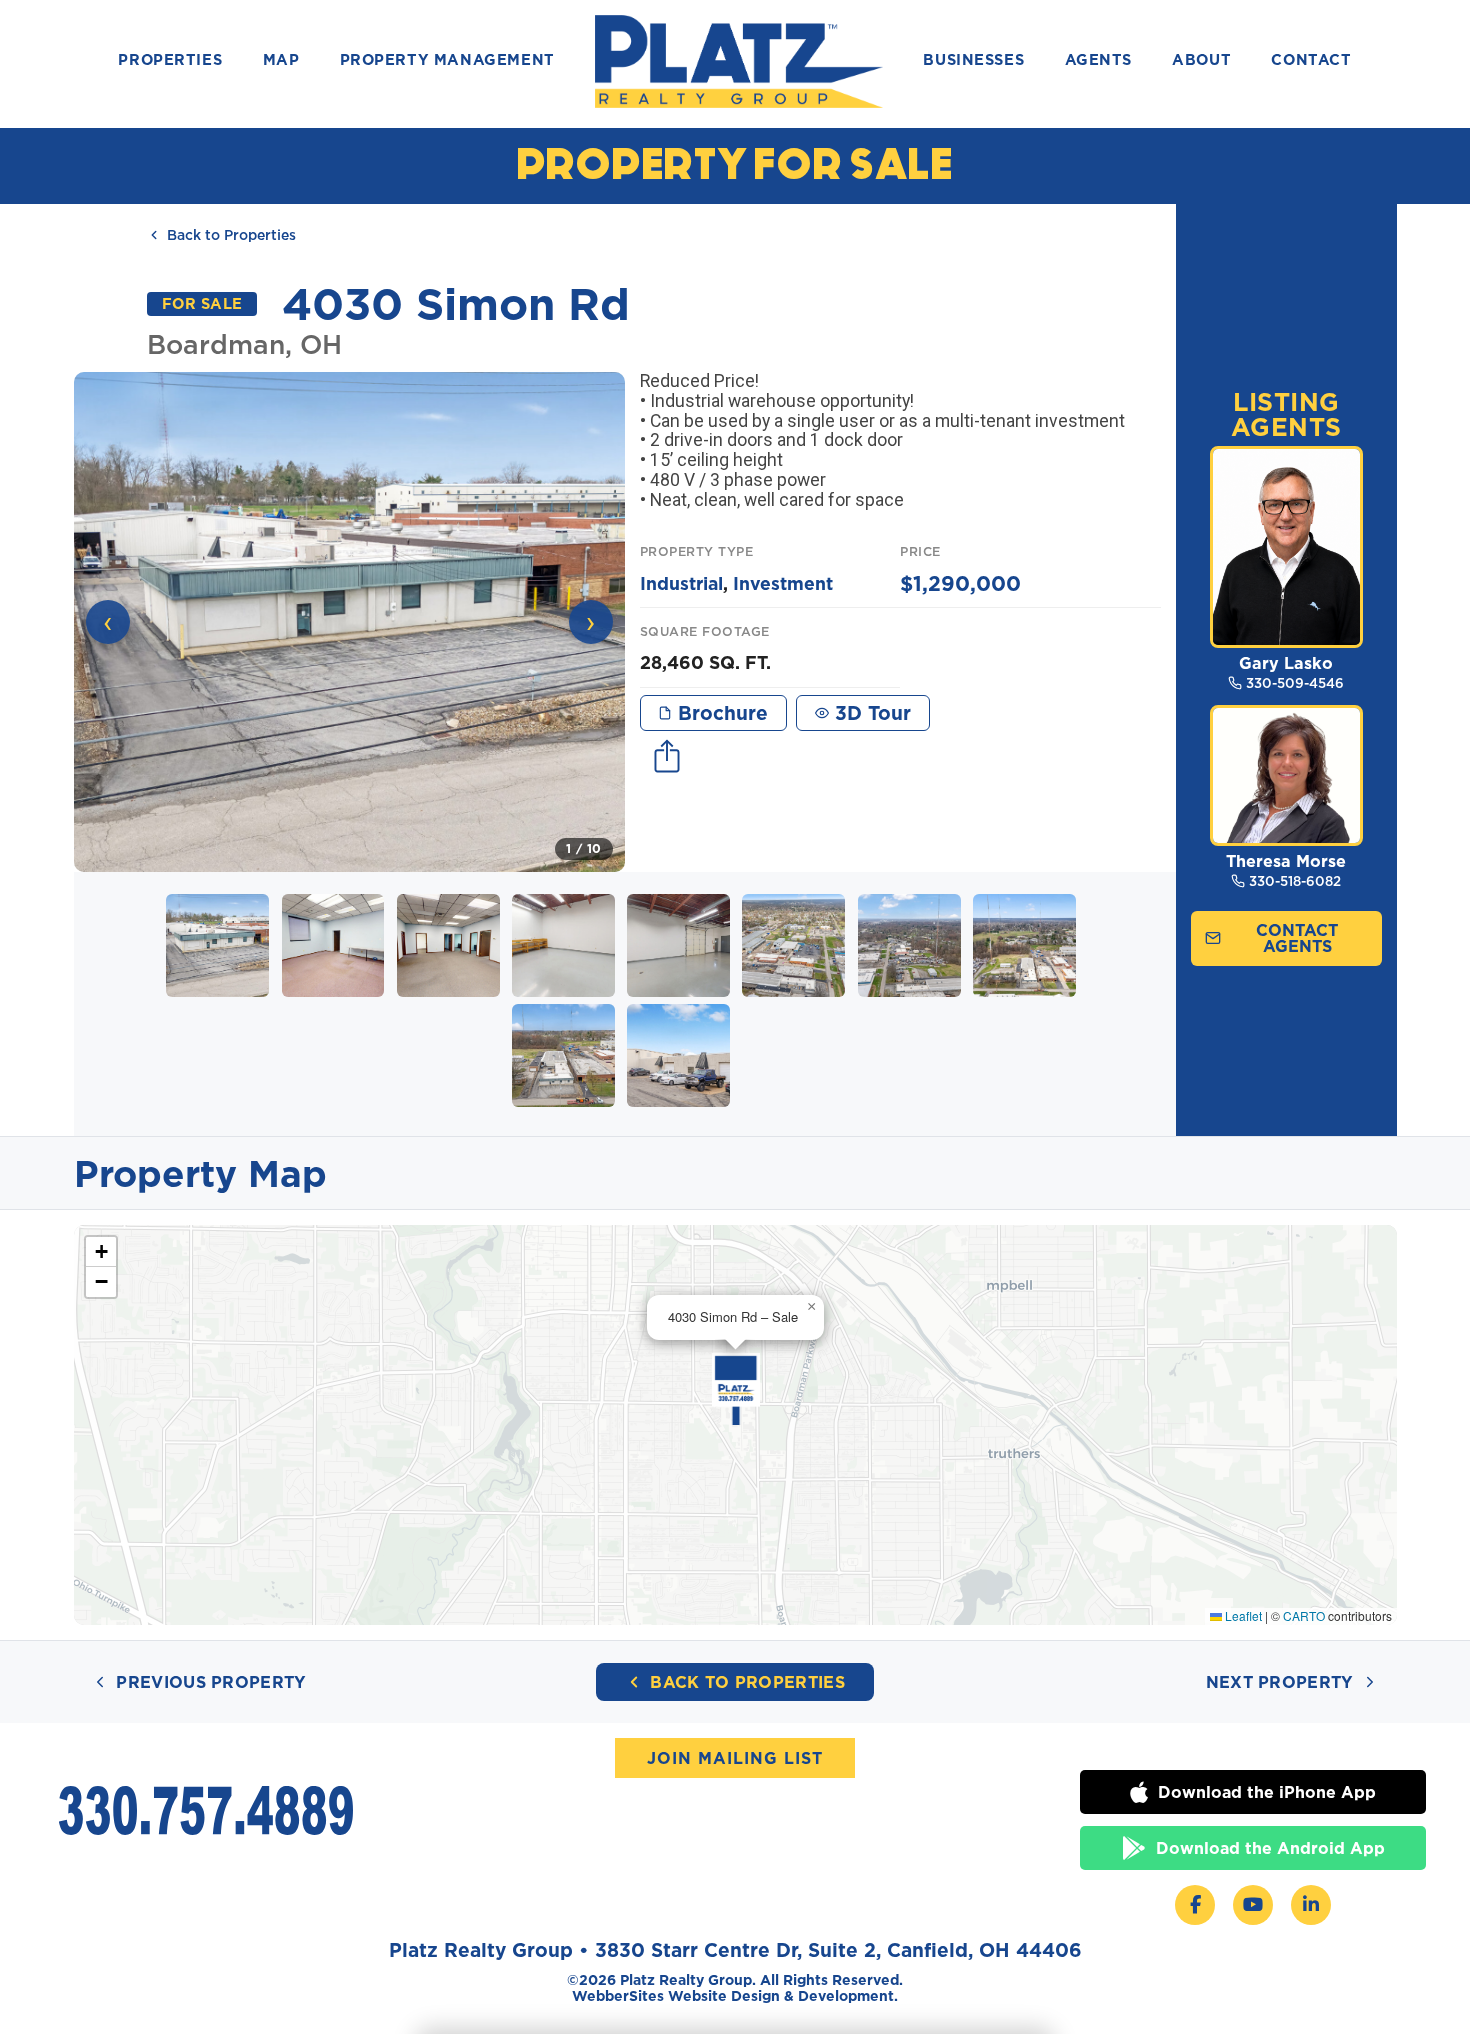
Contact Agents (1297, 938)
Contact (1311, 60)
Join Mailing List (735, 1758)
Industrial (681, 583)
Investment (783, 583)
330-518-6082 (1295, 880)
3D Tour (870, 712)
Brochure (720, 712)
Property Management (447, 60)
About (1201, 60)
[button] (349, 622)
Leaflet (1242, 1615)
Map (281, 60)
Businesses (973, 60)
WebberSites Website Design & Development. (735, 1995)
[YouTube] (1253, 1905)
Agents (1099, 60)
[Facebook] (1195, 1905)
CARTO (1304, 1615)
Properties (170, 60)
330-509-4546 (1295, 682)
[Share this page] (667, 758)
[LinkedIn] (1311, 1905)
